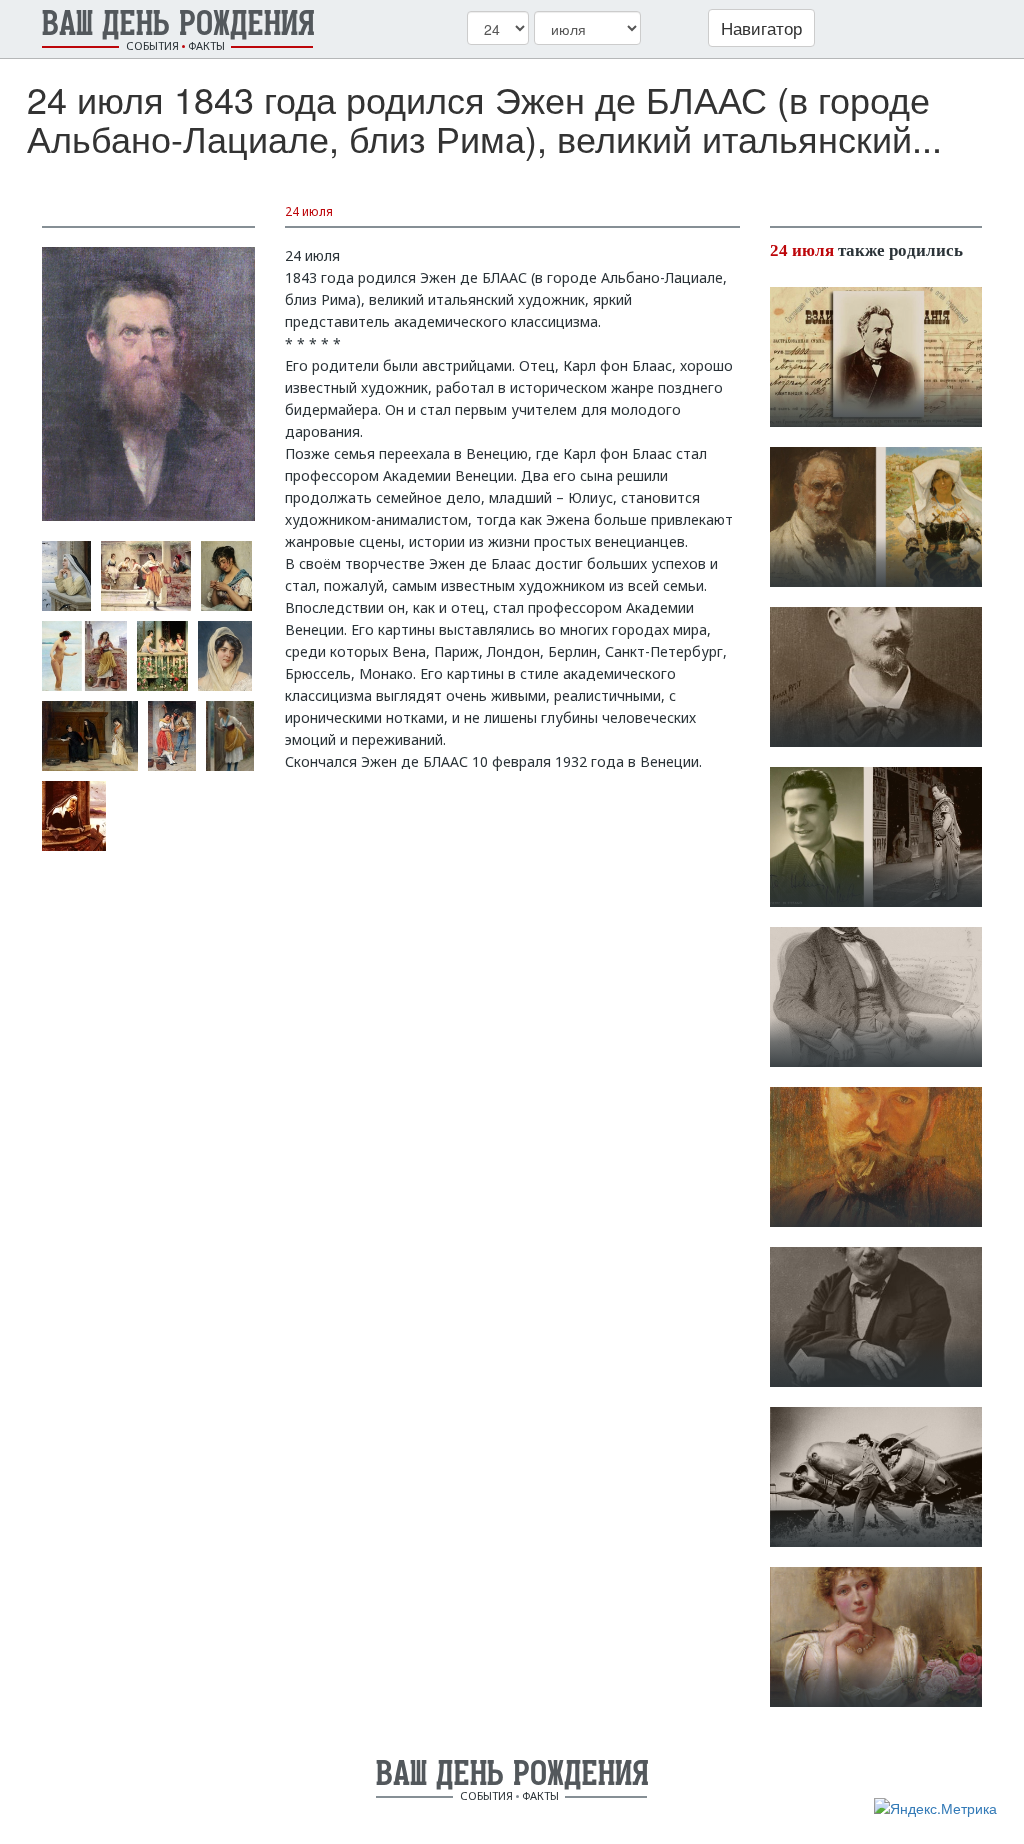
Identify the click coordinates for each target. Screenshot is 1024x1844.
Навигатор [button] (761, 27)
